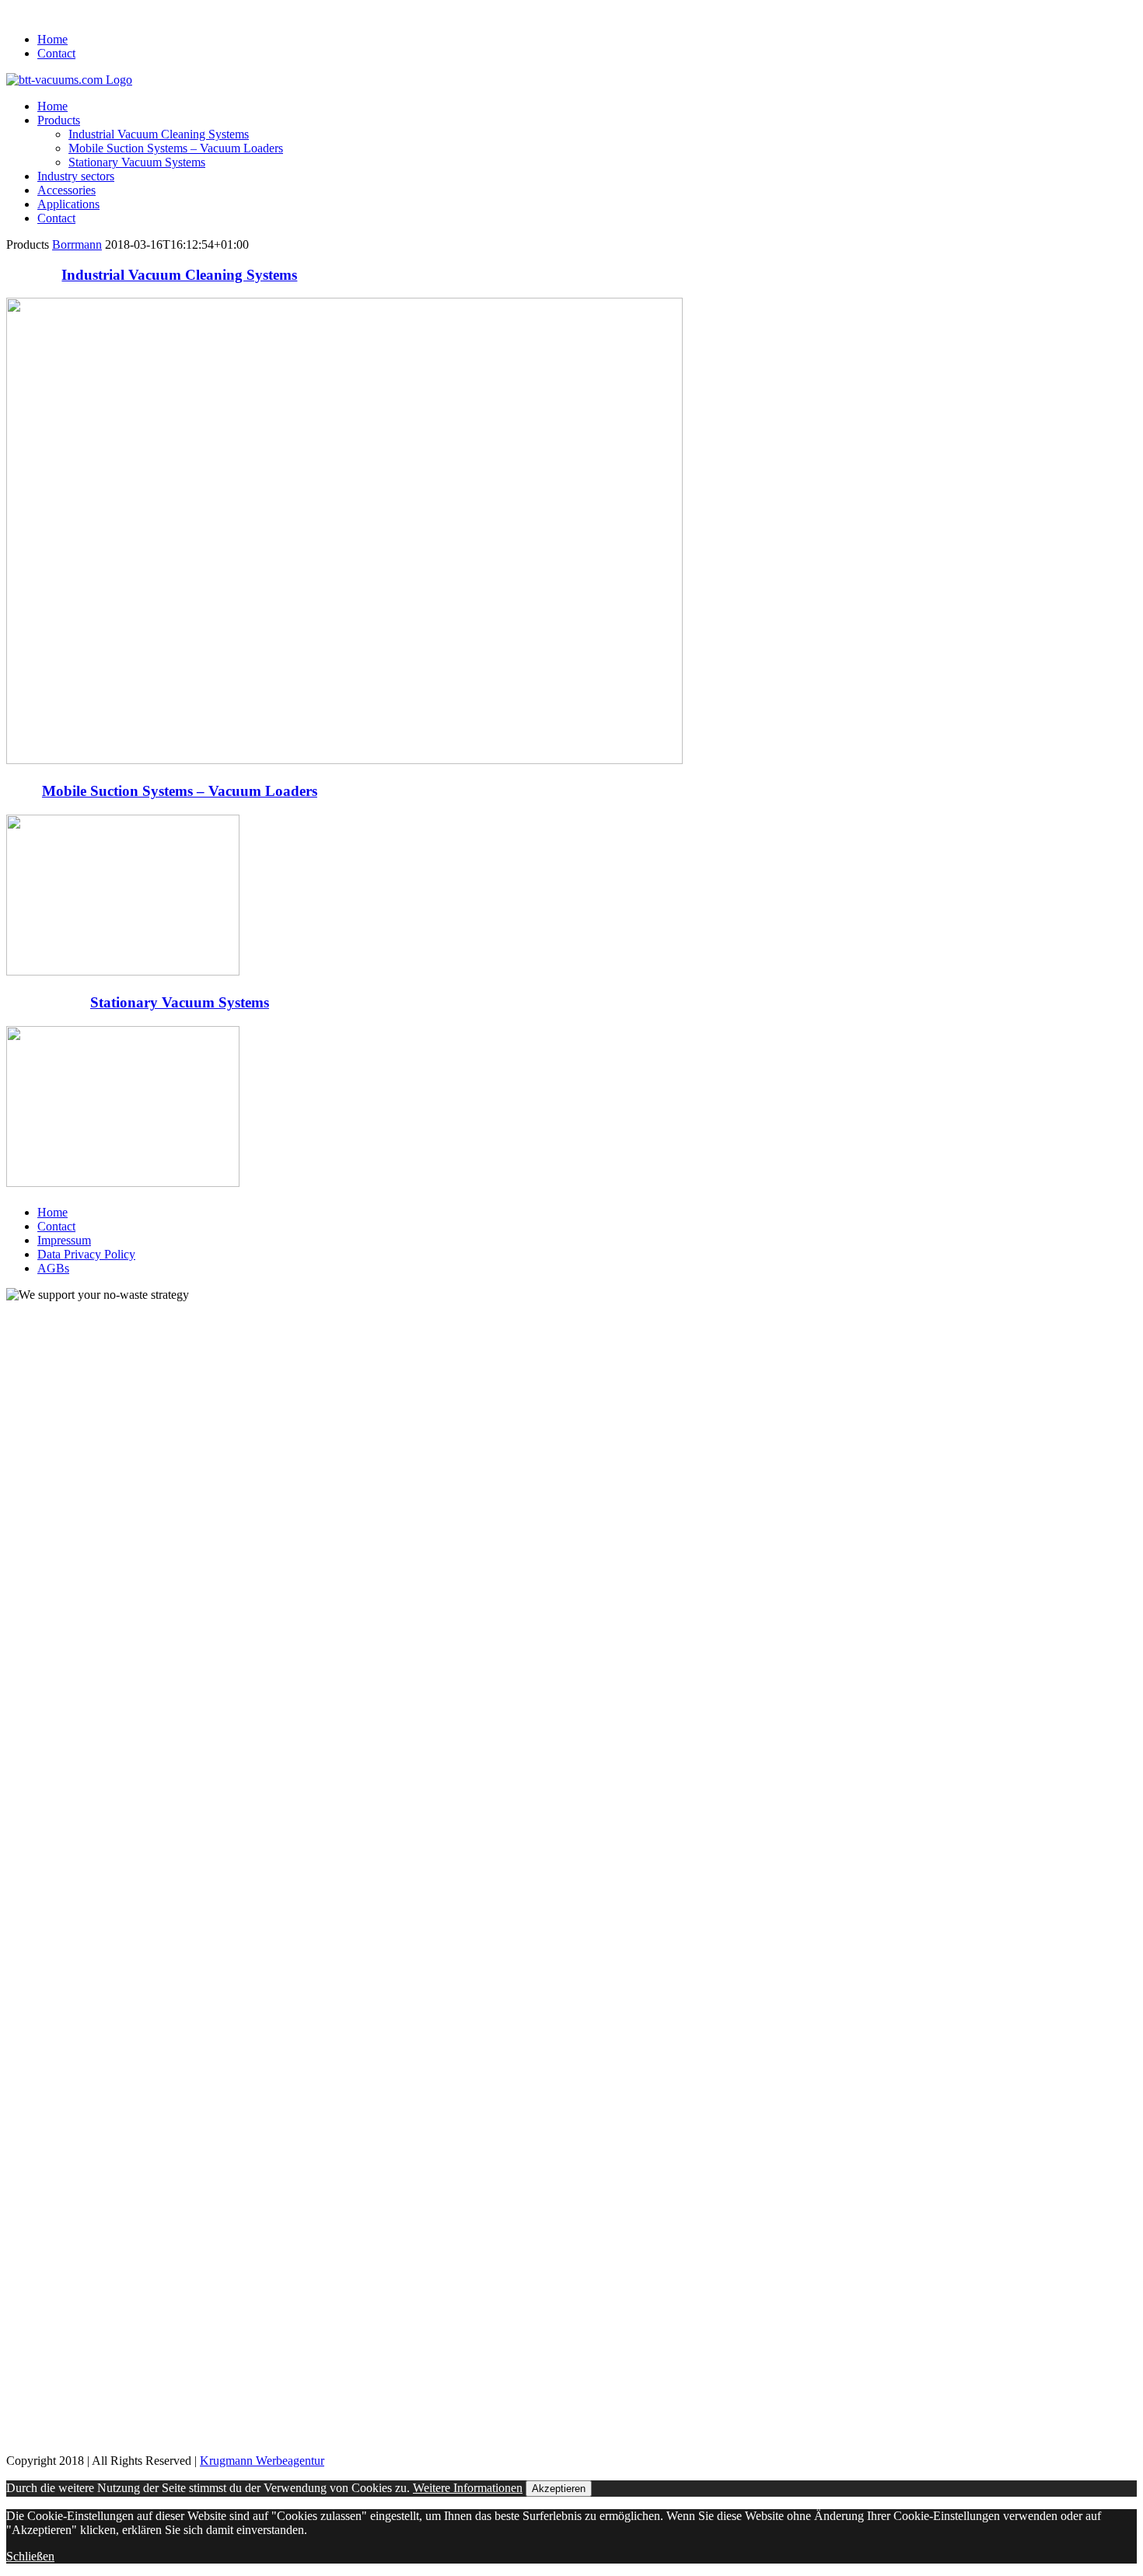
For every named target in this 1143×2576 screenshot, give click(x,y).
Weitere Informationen (468, 2488)
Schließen (30, 2556)
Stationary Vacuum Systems (180, 1002)
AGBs (53, 1268)
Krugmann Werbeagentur (262, 2461)
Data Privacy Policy (86, 1254)
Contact (56, 1226)
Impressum (64, 1240)
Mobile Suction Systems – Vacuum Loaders (180, 791)
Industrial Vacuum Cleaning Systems (179, 275)
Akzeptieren (559, 2489)
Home (52, 1212)
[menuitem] (587, 40)
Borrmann (77, 244)
